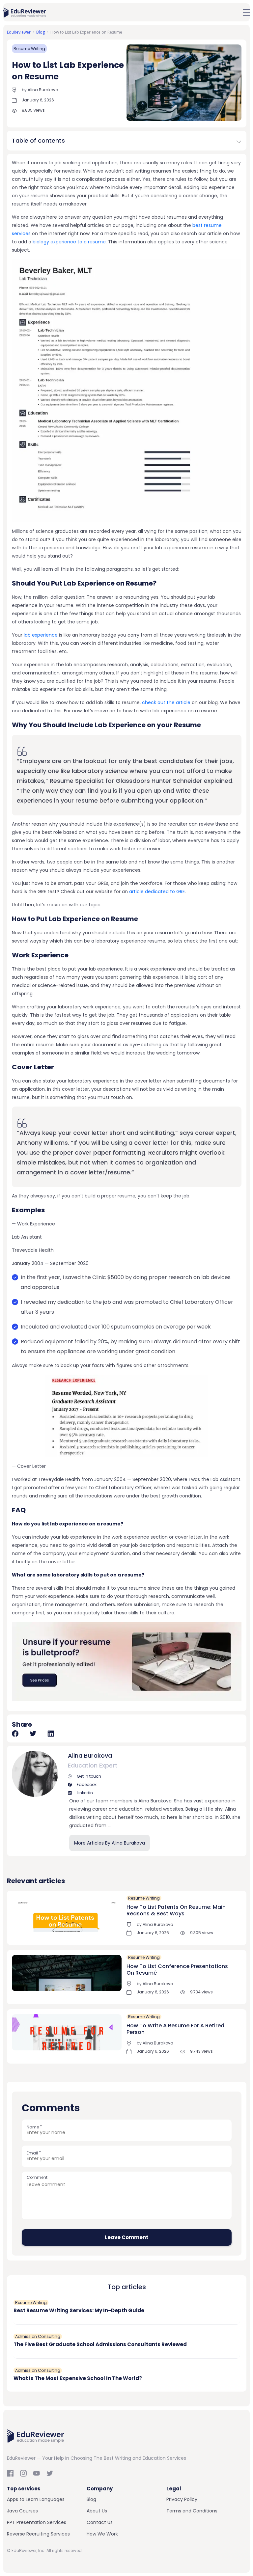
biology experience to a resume (69, 242)
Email (34, 2153)
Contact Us (100, 2522)
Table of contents (38, 140)
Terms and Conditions (192, 2511)
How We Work (102, 2534)
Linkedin (84, 1793)
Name (34, 2127)
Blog (91, 2499)
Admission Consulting (38, 2336)
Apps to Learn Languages (36, 2499)
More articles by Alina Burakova (110, 1843)
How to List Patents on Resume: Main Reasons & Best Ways (176, 1910)
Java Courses (22, 2511)
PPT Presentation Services (37, 2522)
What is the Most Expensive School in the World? (78, 2378)
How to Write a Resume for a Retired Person (175, 2029)
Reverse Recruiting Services (38, 2534)
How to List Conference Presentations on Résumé (177, 1970)
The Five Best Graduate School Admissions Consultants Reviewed (100, 2344)
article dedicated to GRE (157, 891)
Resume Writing (29, 49)
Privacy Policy (182, 2499)
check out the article (166, 702)
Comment (37, 2177)
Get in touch (88, 1776)
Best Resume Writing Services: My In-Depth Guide (79, 2310)
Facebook (86, 1784)
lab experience (41, 635)
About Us (97, 2511)
